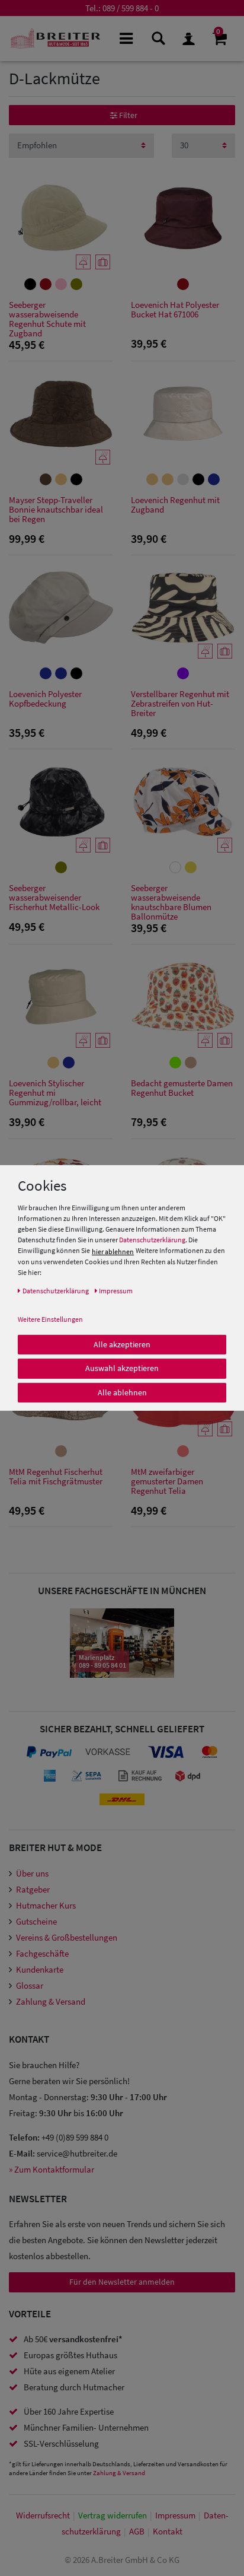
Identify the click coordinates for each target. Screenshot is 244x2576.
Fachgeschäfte (42, 1953)
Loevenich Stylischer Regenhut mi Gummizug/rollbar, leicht (55, 1093)
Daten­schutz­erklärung (56, 1290)
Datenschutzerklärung (152, 1240)
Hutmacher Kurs (46, 1905)
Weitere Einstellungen (50, 1319)
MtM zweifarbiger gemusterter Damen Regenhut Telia (167, 1482)
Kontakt (168, 2531)
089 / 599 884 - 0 (131, 8)
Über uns (32, 1873)
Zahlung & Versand (51, 2001)
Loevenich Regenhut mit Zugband (175, 505)
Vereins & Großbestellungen (67, 1937)
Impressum (175, 2515)
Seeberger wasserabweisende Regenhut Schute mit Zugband (47, 319)
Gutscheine (36, 1921)
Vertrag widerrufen (113, 2515)
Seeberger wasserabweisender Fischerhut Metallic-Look (54, 898)
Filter (127, 115)
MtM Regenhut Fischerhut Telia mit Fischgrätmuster (56, 1477)
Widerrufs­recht (43, 2515)
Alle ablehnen (122, 1392)
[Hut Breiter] (55, 39)
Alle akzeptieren (122, 1344)
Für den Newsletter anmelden (122, 2282)
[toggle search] (157, 38)
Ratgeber (33, 1889)
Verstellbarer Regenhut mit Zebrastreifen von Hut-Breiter (180, 704)
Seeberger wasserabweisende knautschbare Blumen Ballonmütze (171, 902)
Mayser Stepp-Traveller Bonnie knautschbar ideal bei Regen (56, 510)
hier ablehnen (113, 1251)
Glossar (30, 1985)
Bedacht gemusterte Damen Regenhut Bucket (182, 1088)
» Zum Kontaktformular (52, 2169)
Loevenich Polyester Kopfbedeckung (45, 699)
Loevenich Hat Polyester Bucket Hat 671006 (175, 310)
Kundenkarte (40, 1969)
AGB (137, 2531)
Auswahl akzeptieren (122, 1368)
